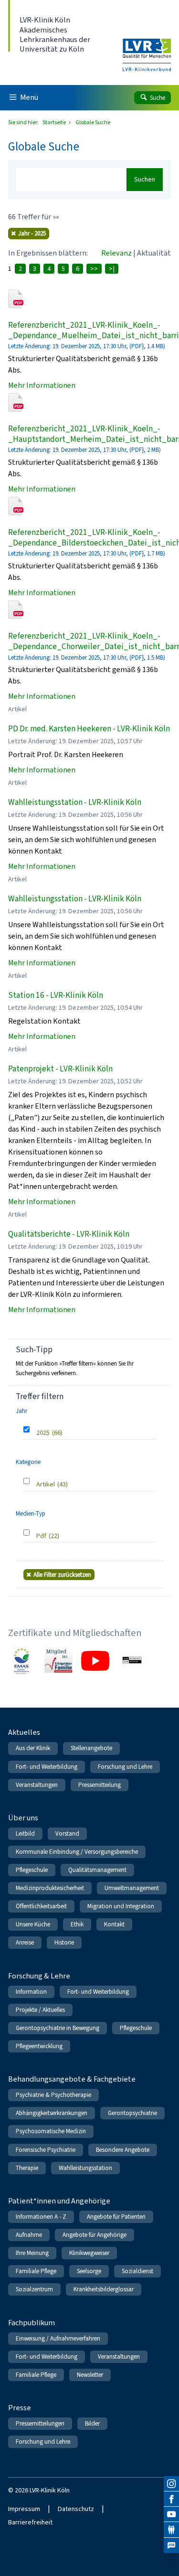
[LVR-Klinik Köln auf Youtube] (171, 2514)
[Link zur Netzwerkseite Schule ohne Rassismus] (132, 1661)
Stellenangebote (91, 1748)
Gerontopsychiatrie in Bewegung (58, 2028)
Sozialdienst (137, 2271)
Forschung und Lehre (125, 1767)
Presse (20, 2408)
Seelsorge (89, 2271)
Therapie (27, 2168)
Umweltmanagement (132, 1888)
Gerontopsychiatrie (132, 2113)
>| (112, 269)
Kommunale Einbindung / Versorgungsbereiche (77, 1852)
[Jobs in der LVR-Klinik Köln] (171, 2545)
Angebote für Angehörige (95, 2235)
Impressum (24, 2509)
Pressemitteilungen (40, 2423)
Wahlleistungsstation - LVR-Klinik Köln (75, 802)
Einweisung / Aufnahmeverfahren (58, 2338)
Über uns (23, 1818)
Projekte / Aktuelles (40, 2010)
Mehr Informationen (42, 385)
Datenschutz (76, 2509)
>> (94, 269)
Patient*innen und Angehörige (59, 2201)
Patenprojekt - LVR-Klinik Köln (60, 1069)
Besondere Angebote (123, 2150)
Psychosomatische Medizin (51, 2131)
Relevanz (116, 253)
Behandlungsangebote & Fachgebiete (72, 2079)
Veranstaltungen (37, 1785)
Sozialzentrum (34, 2289)
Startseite (55, 122)
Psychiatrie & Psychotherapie (53, 2095)
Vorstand (67, 1833)
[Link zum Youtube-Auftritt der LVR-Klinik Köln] (95, 1661)
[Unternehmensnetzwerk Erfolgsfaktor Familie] (58, 1661)
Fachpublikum (32, 2323)
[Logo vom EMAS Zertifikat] (22, 1661)
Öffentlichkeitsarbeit (41, 1906)
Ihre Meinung (32, 2253)
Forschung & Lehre (39, 1976)
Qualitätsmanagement (97, 1870)
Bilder (92, 2423)
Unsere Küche (33, 1924)
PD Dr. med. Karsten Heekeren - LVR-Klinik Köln (89, 729)
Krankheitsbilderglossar (104, 2289)
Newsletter (90, 2375)
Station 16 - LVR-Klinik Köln (56, 995)
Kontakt (114, 1924)
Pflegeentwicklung (39, 2046)
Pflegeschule (32, 1870)
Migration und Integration (121, 1906)
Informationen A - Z (41, 2217)
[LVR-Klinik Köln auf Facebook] (171, 2499)
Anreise (25, 1942)
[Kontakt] (171, 2530)
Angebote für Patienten (116, 2217)
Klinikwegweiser (89, 2253)
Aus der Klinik (33, 1748)
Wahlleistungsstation (85, 2168)
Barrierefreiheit (30, 2522)
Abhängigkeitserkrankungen (52, 2113)
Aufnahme (29, 2235)
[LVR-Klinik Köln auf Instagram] (171, 2484)
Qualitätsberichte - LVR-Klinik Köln (69, 1234)
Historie (64, 1942)
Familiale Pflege (36, 2271)
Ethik (77, 1924)
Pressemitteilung (100, 1785)
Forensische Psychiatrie (46, 2150)
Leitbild (25, 1833)
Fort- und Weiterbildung (47, 1767)
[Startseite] (147, 49)
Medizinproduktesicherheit (50, 1888)
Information (31, 1992)
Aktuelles (24, 1732)
